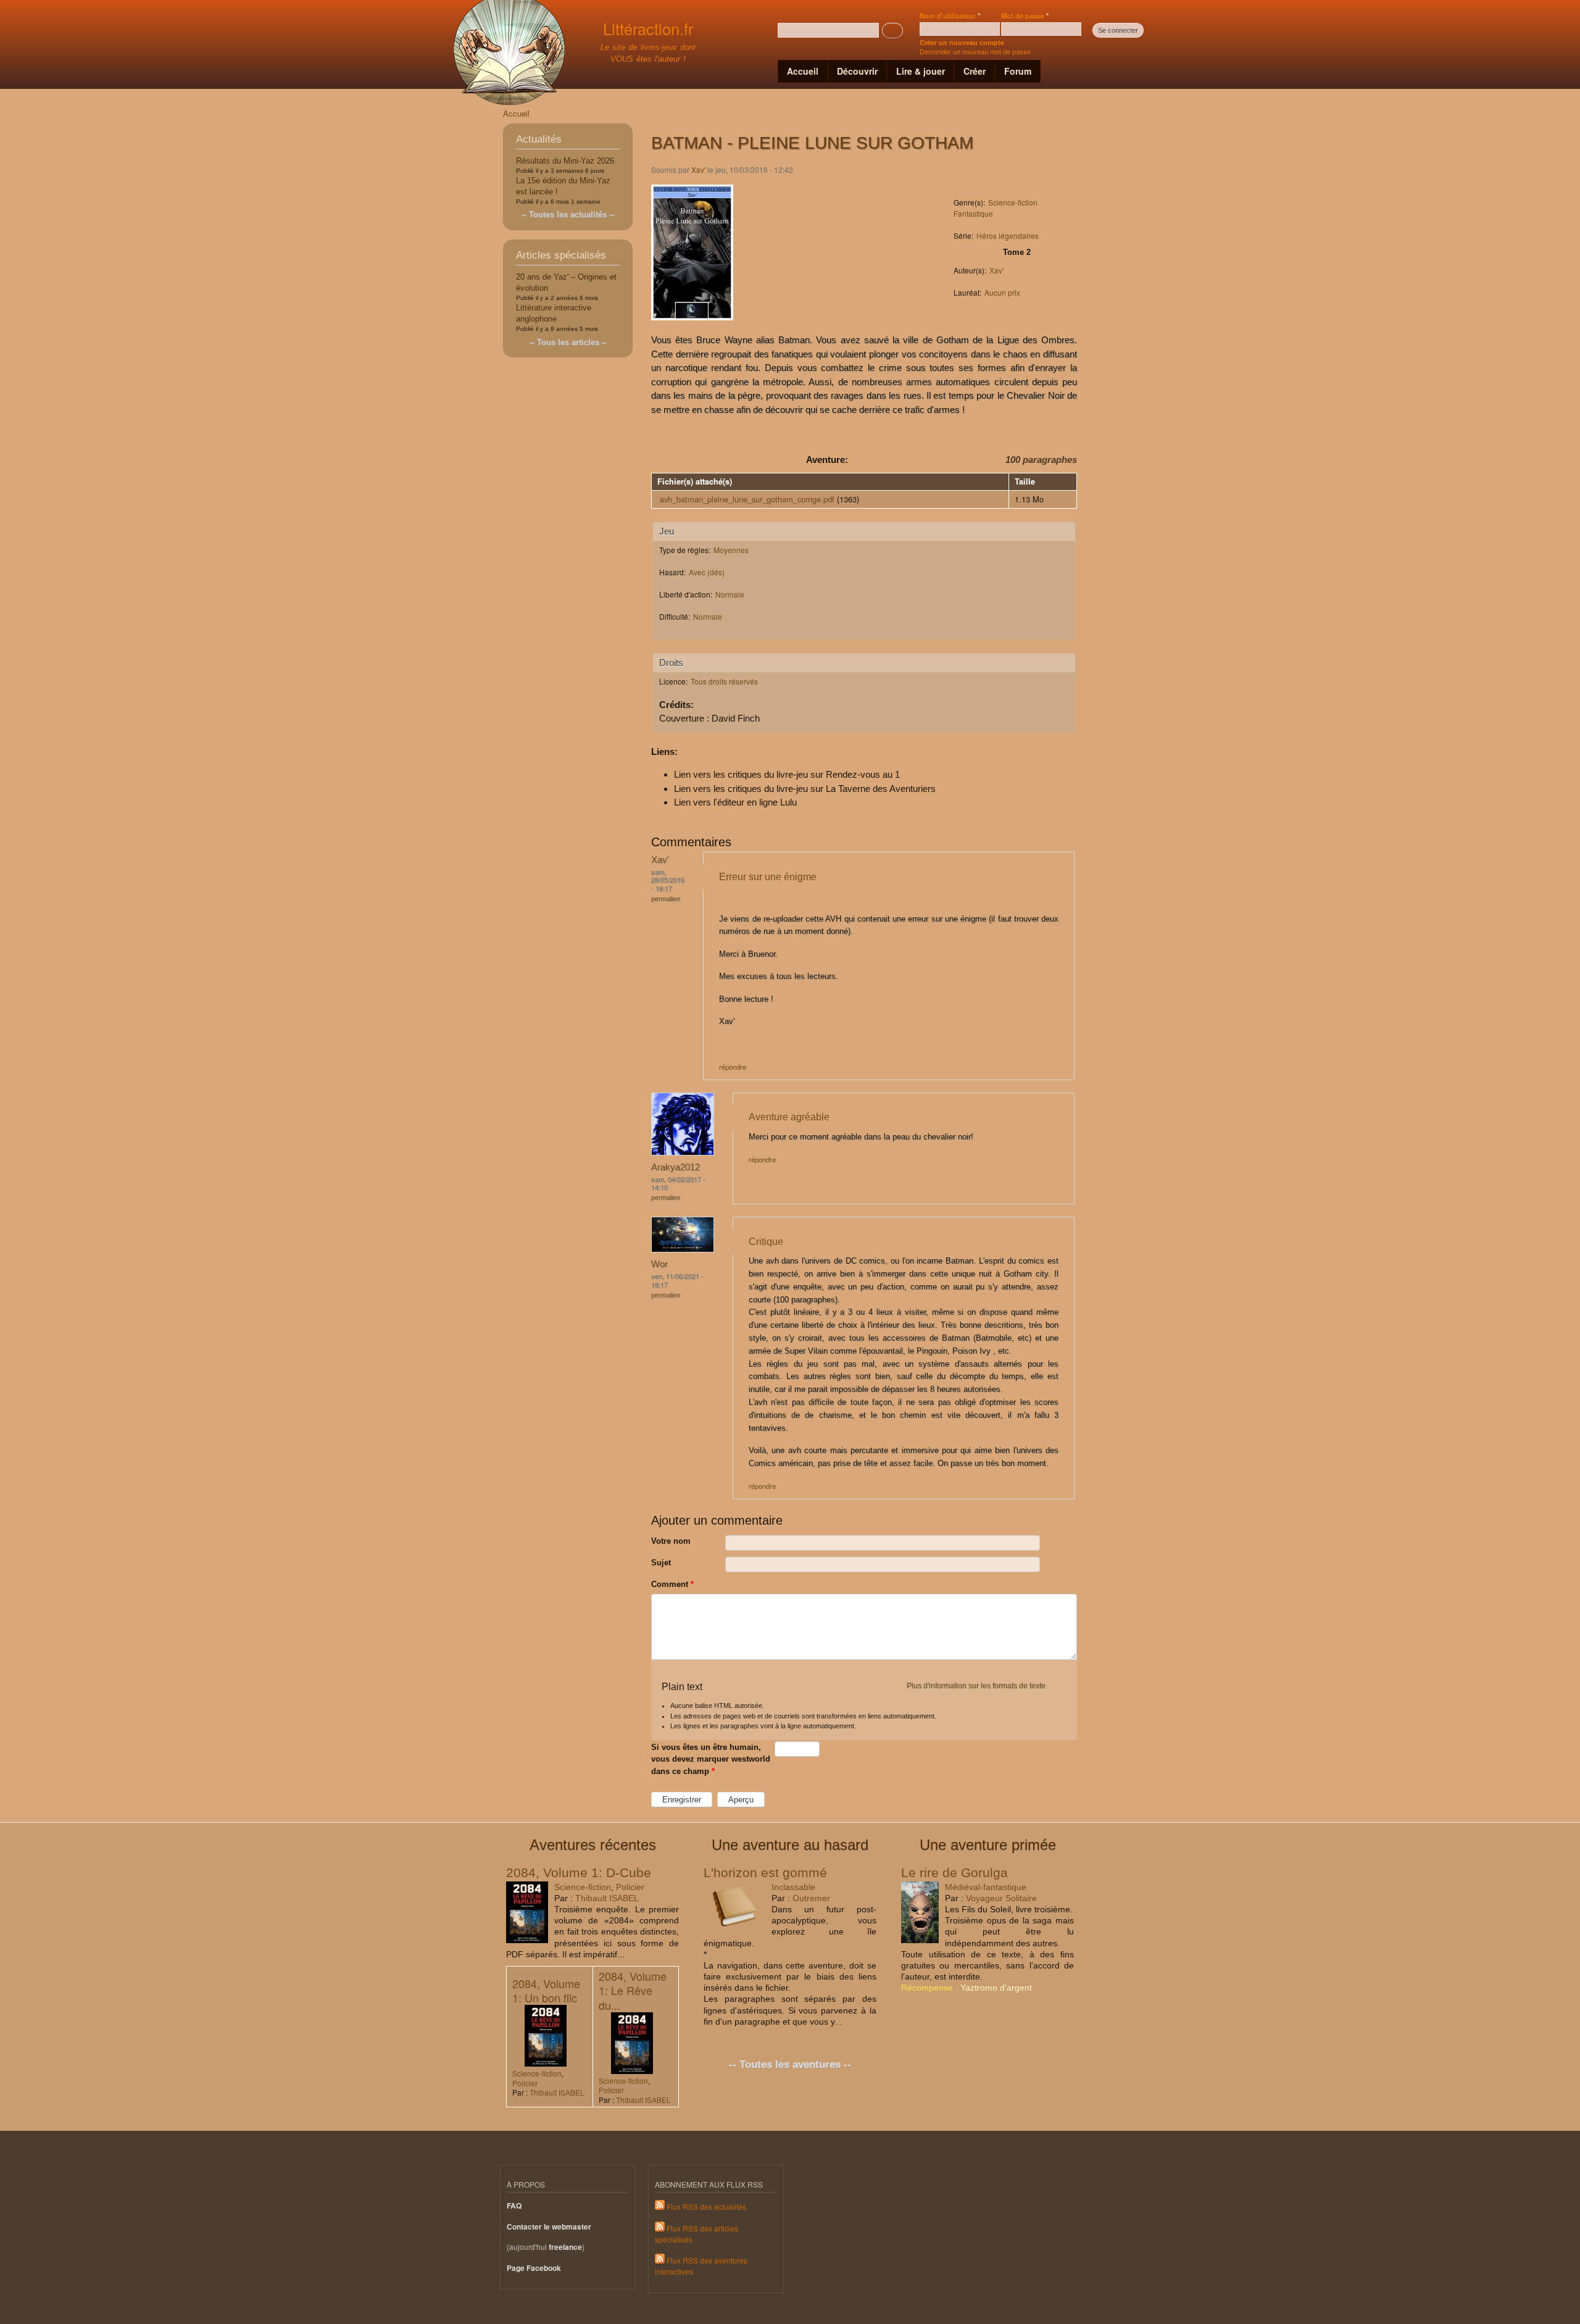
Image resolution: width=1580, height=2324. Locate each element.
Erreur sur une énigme (768, 877)
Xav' (698, 169)
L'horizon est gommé (765, 1872)
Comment (672, 1584)
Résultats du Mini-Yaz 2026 (565, 161)
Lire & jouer (921, 71)
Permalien (666, 899)
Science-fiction (1013, 202)
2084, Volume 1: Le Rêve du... (633, 1990)
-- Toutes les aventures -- (790, 2064)
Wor (659, 1264)
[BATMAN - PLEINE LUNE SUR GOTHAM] (692, 326)
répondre (733, 1067)
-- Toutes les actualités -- (568, 214)
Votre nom (671, 1541)
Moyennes (731, 550)
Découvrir (857, 71)
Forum (1018, 71)
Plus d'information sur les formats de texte (976, 1686)
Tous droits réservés (724, 681)
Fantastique (973, 213)
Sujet (661, 1563)
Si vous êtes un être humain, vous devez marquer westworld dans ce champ (711, 1759)
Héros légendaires (1008, 235)
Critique (766, 1241)
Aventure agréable (789, 1117)
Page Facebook (534, 2268)
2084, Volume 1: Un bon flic (546, 1990)
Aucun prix (1002, 292)
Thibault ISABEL (607, 1898)
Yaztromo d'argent (996, 1988)
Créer (975, 71)
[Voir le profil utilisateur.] (683, 1152)
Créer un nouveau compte (962, 42)
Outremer (811, 1898)
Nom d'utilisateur (950, 15)
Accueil (803, 71)
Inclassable (793, 1887)
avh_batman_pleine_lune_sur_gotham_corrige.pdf (747, 499)
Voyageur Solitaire (1001, 1898)
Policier (630, 1887)
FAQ (514, 2206)
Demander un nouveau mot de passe (975, 51)
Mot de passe (1025, 15)
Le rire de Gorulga (954, 1872)
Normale (730, 594)
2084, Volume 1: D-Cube (579, 1872)
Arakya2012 (676, 1167)
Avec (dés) (707, 572)
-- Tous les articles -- (568, 342)
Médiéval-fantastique (986, 1887)
